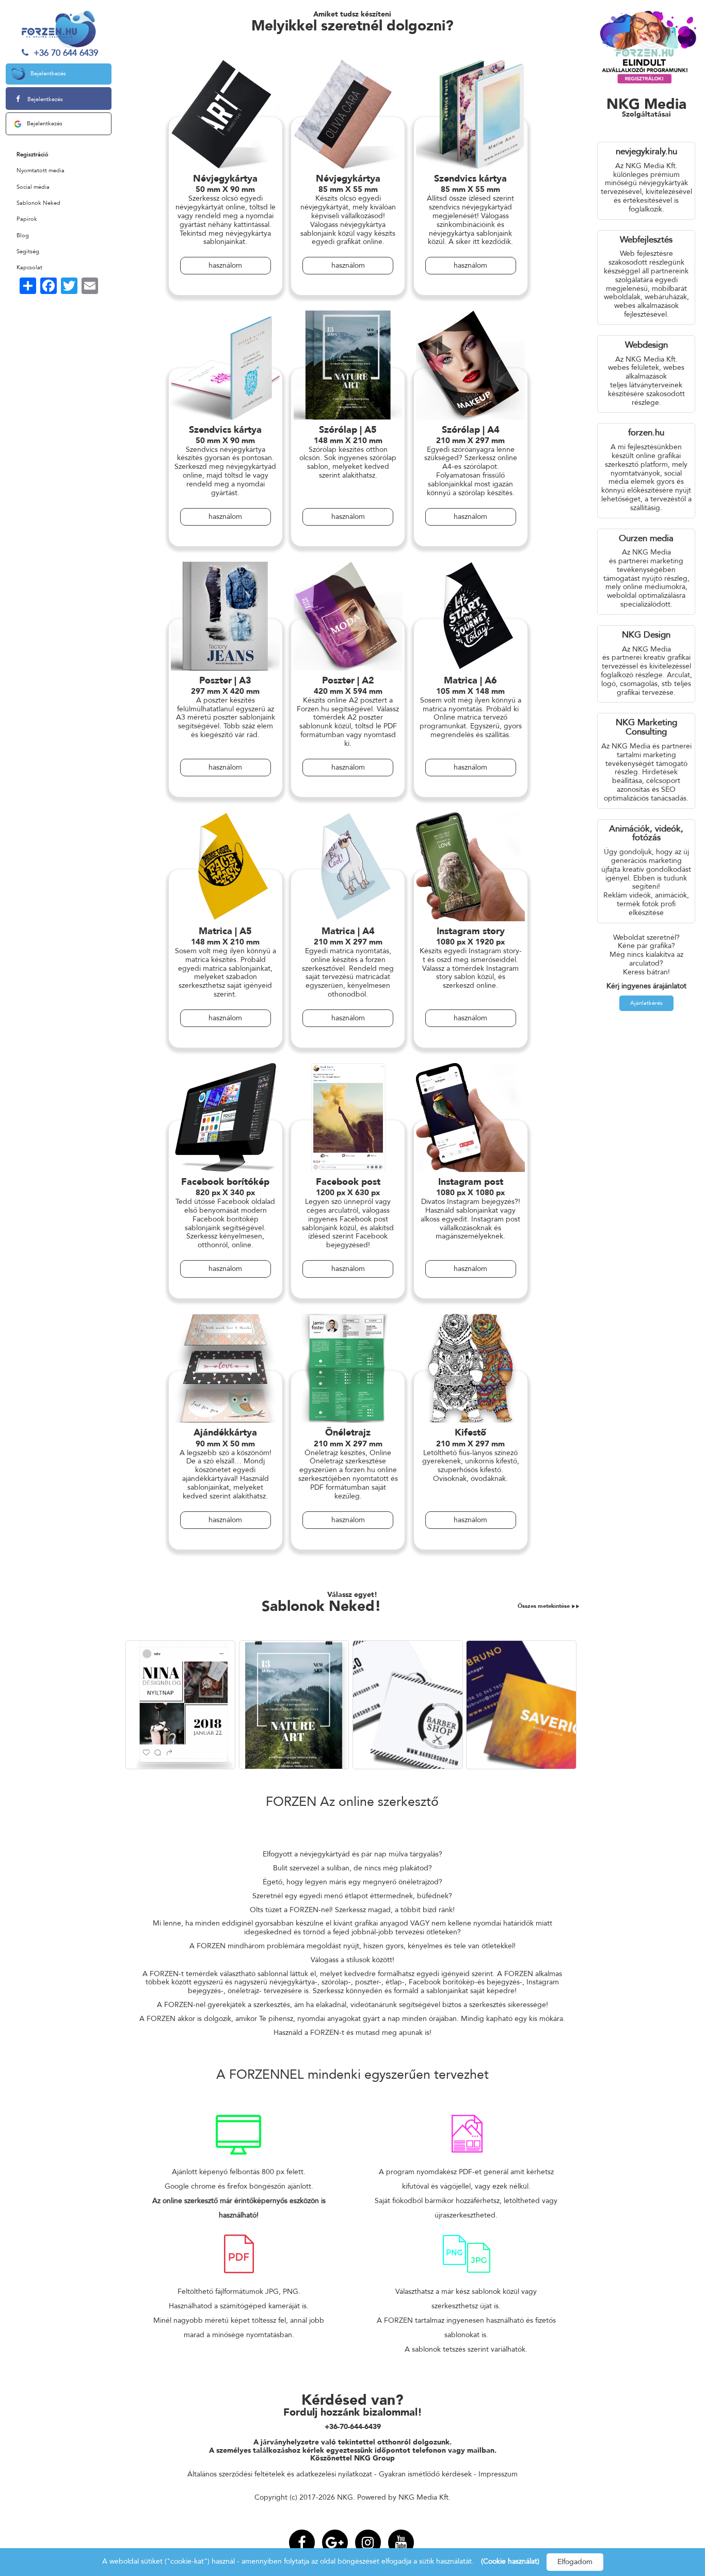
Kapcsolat (29, 267)
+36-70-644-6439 (353, 2427)
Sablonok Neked (38, 203)
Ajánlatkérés (646, 1003)
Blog (23, 235)
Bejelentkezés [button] (48, 74)
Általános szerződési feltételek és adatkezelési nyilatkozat (280, 2474)
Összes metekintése (544, 1606)
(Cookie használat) (510, 2561)
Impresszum (498, 2474)
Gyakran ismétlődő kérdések (425, 2474)
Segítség (28, 251)
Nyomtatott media (41, 170)
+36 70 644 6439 (65, 53)
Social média (33, 187)
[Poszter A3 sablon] (296, 1705)
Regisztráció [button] (33, 154)
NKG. (346, 2497)
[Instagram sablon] (182, 1705)
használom (225, 265)
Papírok (27, 219)
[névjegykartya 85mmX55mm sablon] (409, 1705)
